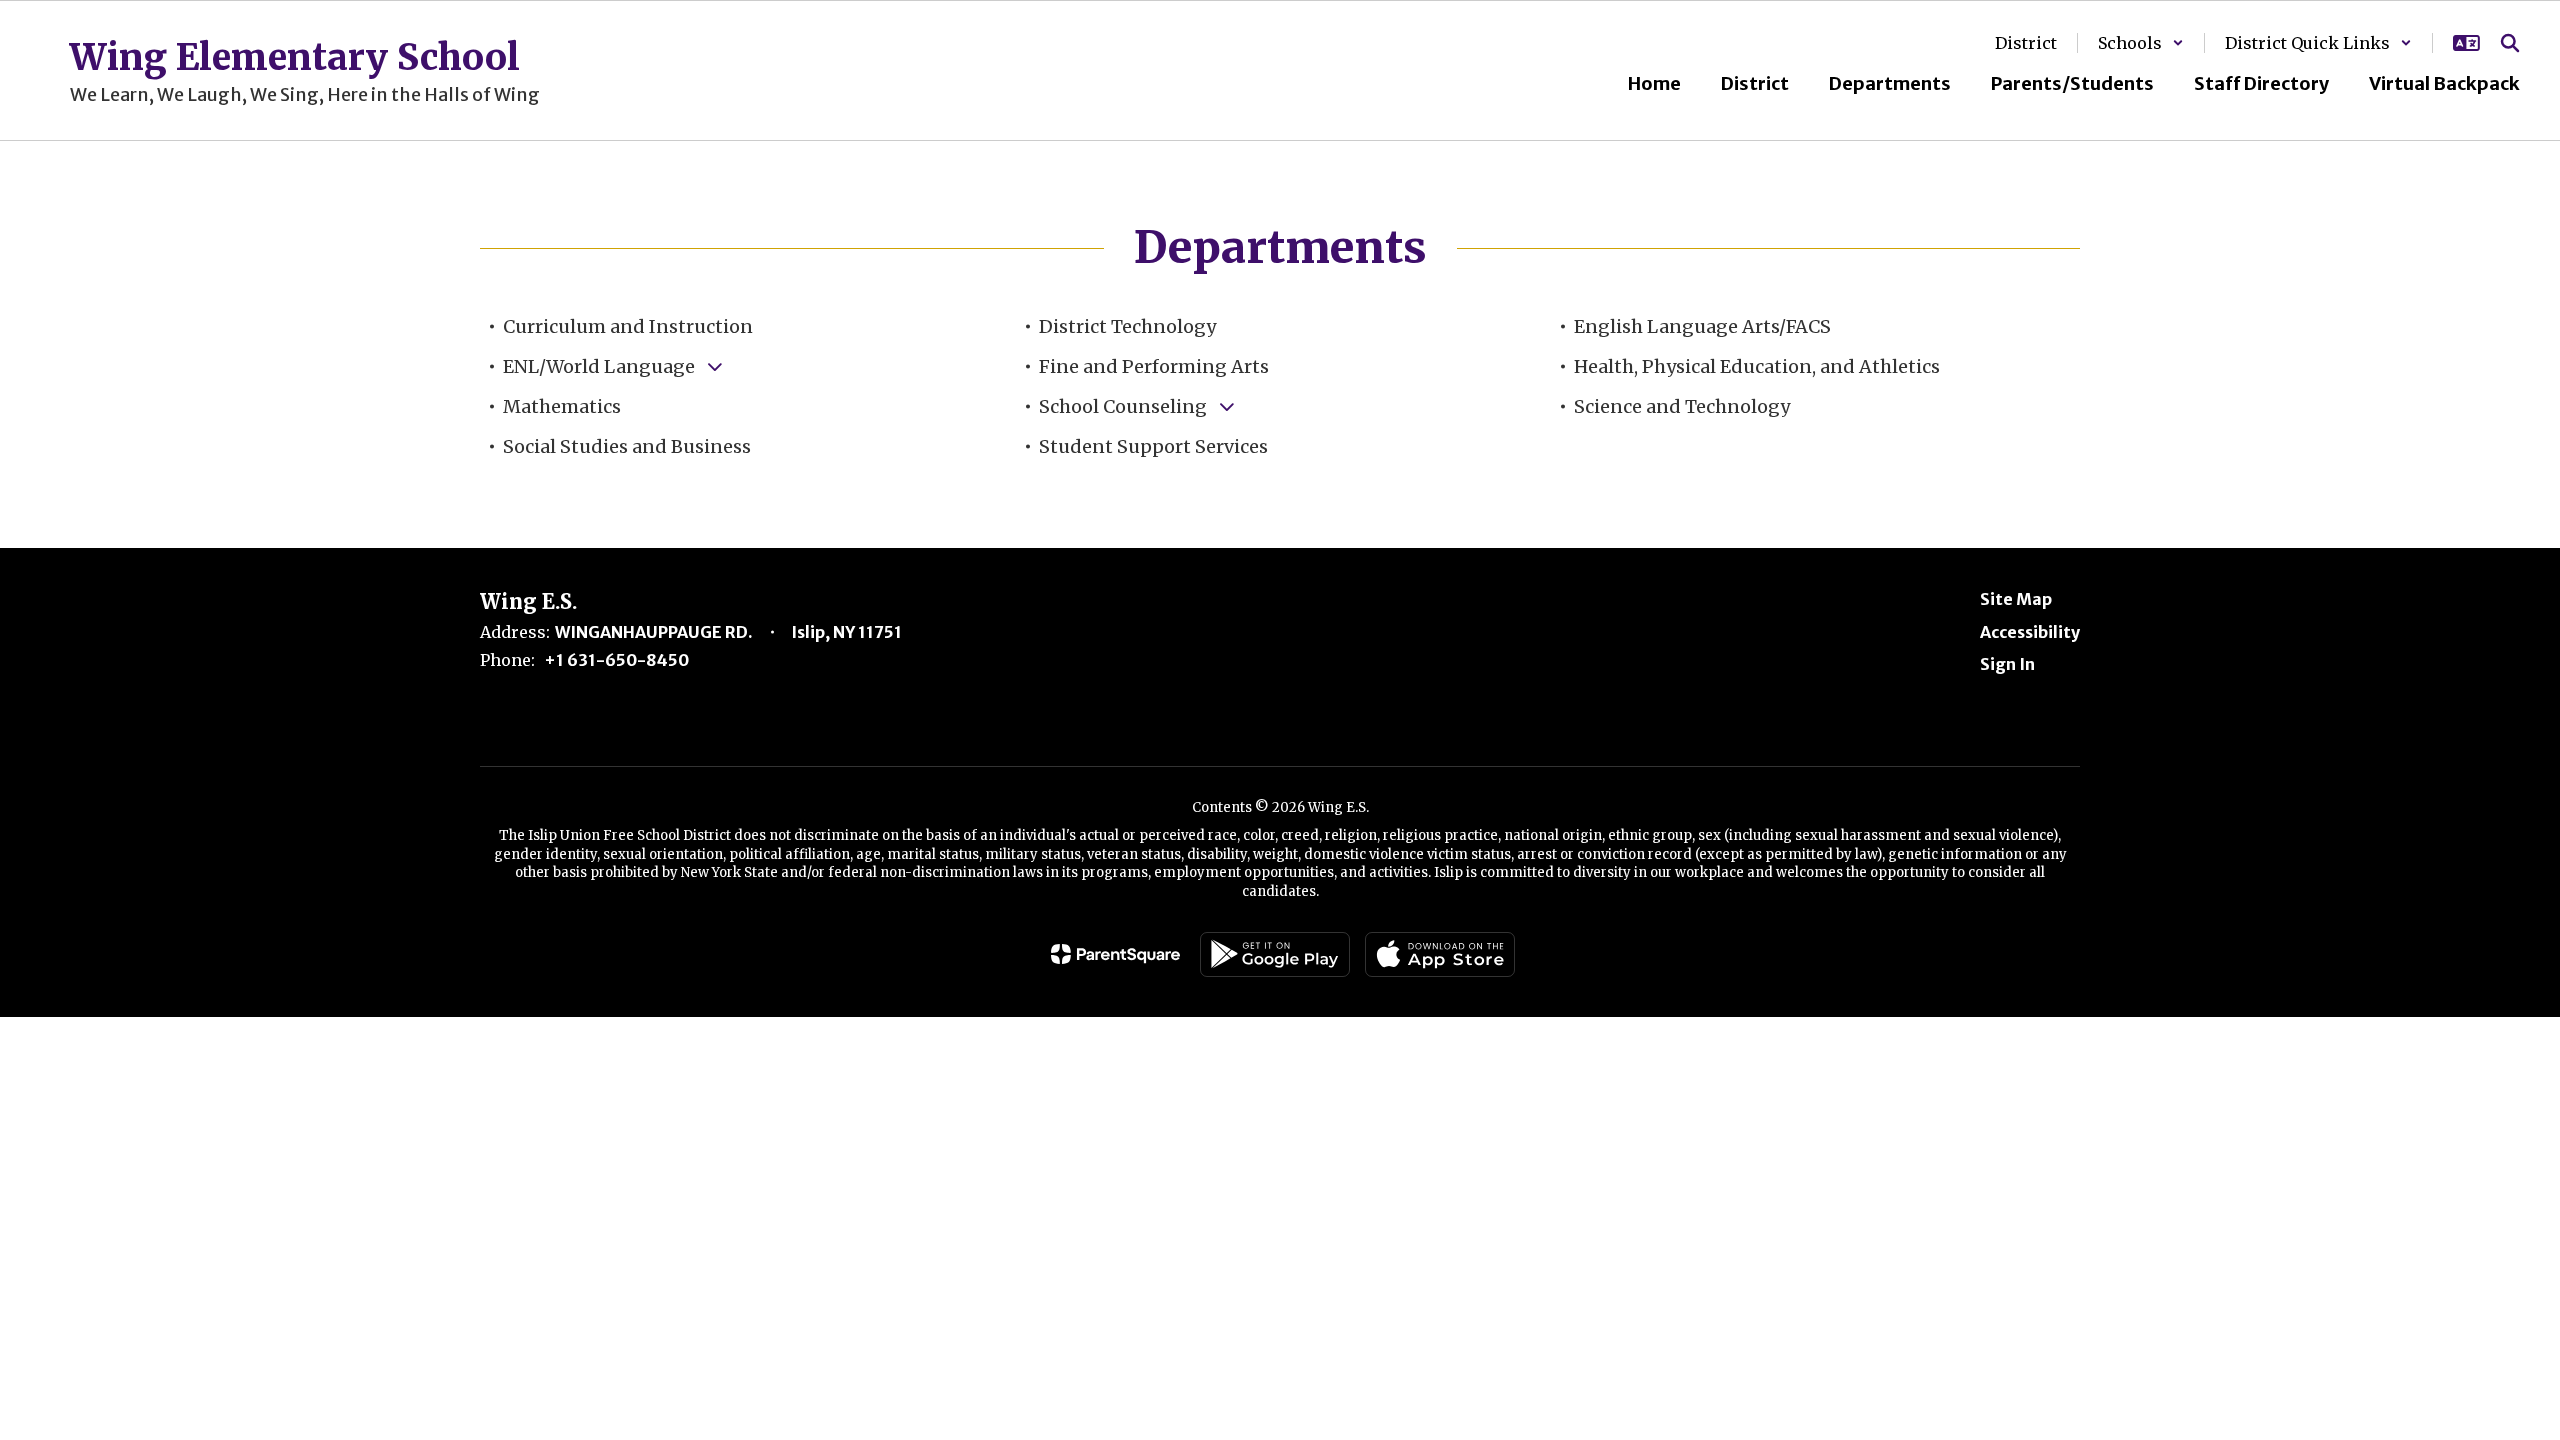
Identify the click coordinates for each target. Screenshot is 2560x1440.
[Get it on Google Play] (1275, 954)
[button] (2141, 43)
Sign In (2007, 664)
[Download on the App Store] (1440, 954)
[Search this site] (2510, 43)
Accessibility (2030, 632)
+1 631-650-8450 (616, 660)
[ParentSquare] (1115, 954)
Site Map (2016, 599)
